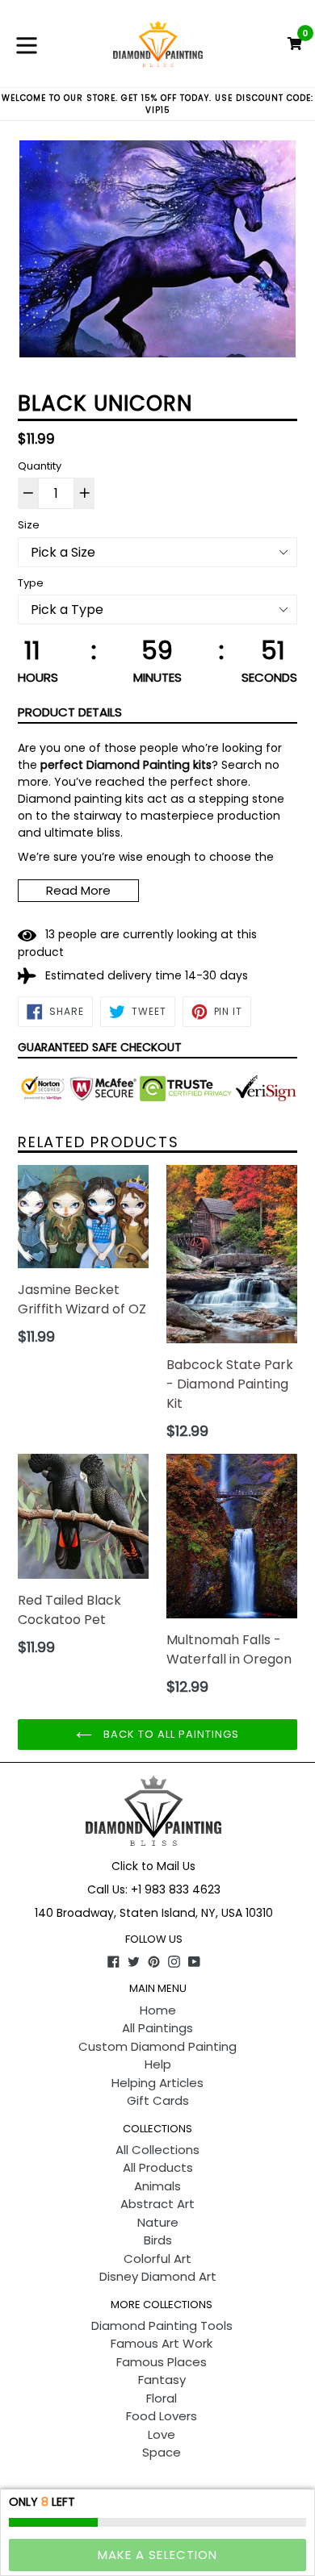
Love (162, 2434)
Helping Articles (157, 2083)
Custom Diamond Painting (157, 2046)
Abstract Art (157, 2204)
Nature (158, 2222)
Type (31, 583)
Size (29, 525)
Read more (78, 890)
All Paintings (157, 2028)
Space (162, 2452)
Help (158, 2064)
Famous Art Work (162, 2343)
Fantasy (162, 2380)
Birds (158, 2240)
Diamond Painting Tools (162, 2325)
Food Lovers (162, 2416)
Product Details (70, 712)
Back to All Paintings (170, 1734)
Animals (157, 2186)
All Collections (157, 2150)
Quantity (40, 466)
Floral (162, 2398)
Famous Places (162, 2362)
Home (158, 2010)
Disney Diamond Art (158, 2276)
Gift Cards (158, 2100)
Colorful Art (157, 2259)
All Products (158, 2167)
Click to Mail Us (153, 1866)
